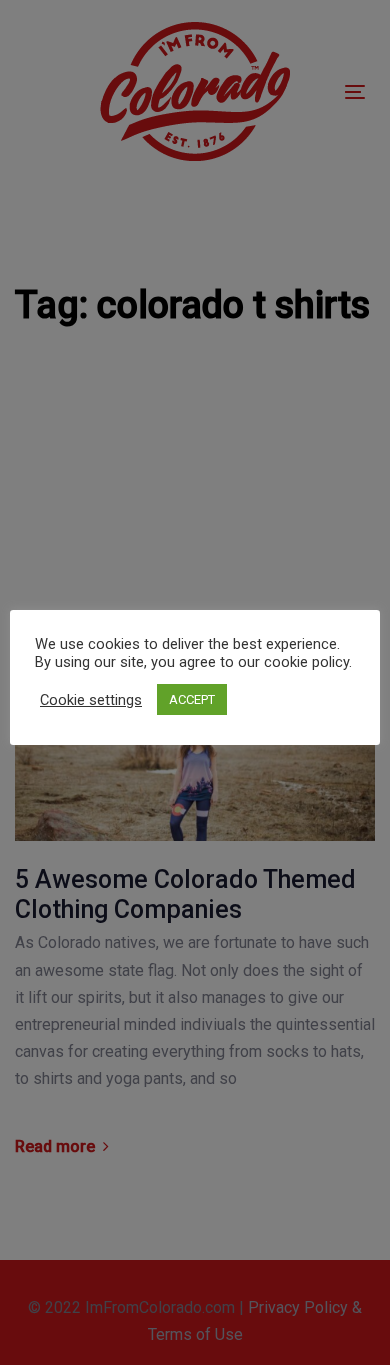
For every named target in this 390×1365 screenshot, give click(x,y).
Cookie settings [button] (91, 700)
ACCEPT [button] (192, 699)
